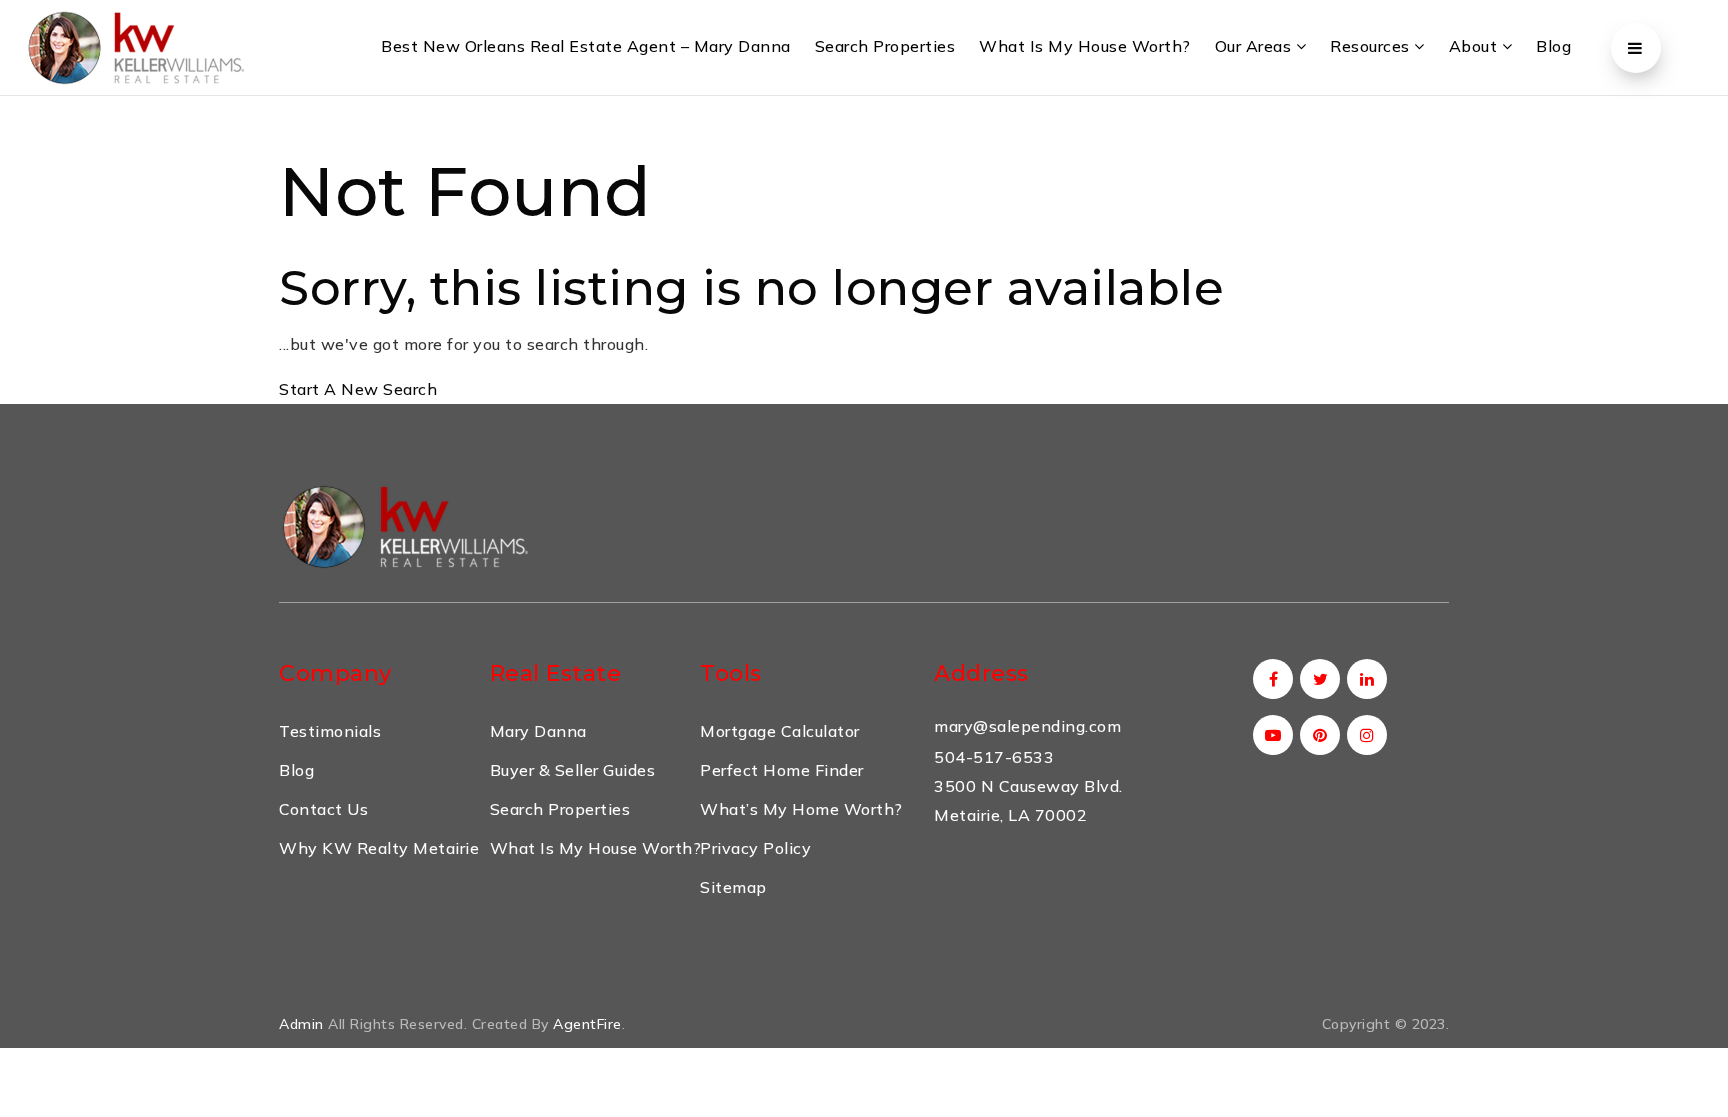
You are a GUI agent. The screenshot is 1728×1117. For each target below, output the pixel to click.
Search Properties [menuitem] (885, 46)
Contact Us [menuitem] (323, 809)
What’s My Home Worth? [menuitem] (801, 809)
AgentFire (587, 1024)
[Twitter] (1316, 679)
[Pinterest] (1316, 735)
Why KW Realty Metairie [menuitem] (379, 848)
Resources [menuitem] (1372, 46)
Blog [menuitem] (1553, 46)
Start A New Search (358, 389)
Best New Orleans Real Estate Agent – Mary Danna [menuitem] (586, 46)
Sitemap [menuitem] (733, 887)
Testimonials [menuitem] (330, 731)
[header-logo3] (135, 46)
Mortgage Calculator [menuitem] (780, 731)
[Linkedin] (1363, 679)
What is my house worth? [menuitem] (1085, 46)
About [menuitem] (1475, 46)
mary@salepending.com (1027, 726)
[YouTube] (1269, 735)
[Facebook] (1269, 679)
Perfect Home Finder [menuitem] (782, 770)
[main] (864, 250)
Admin (301, 1024)
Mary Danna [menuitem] (538, 731)
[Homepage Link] (404, 524)
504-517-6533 (994, 757)
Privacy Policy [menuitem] (755, 848)
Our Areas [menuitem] (1255, 46)
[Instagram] (1363, 735)
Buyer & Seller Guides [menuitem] (573, 770)
